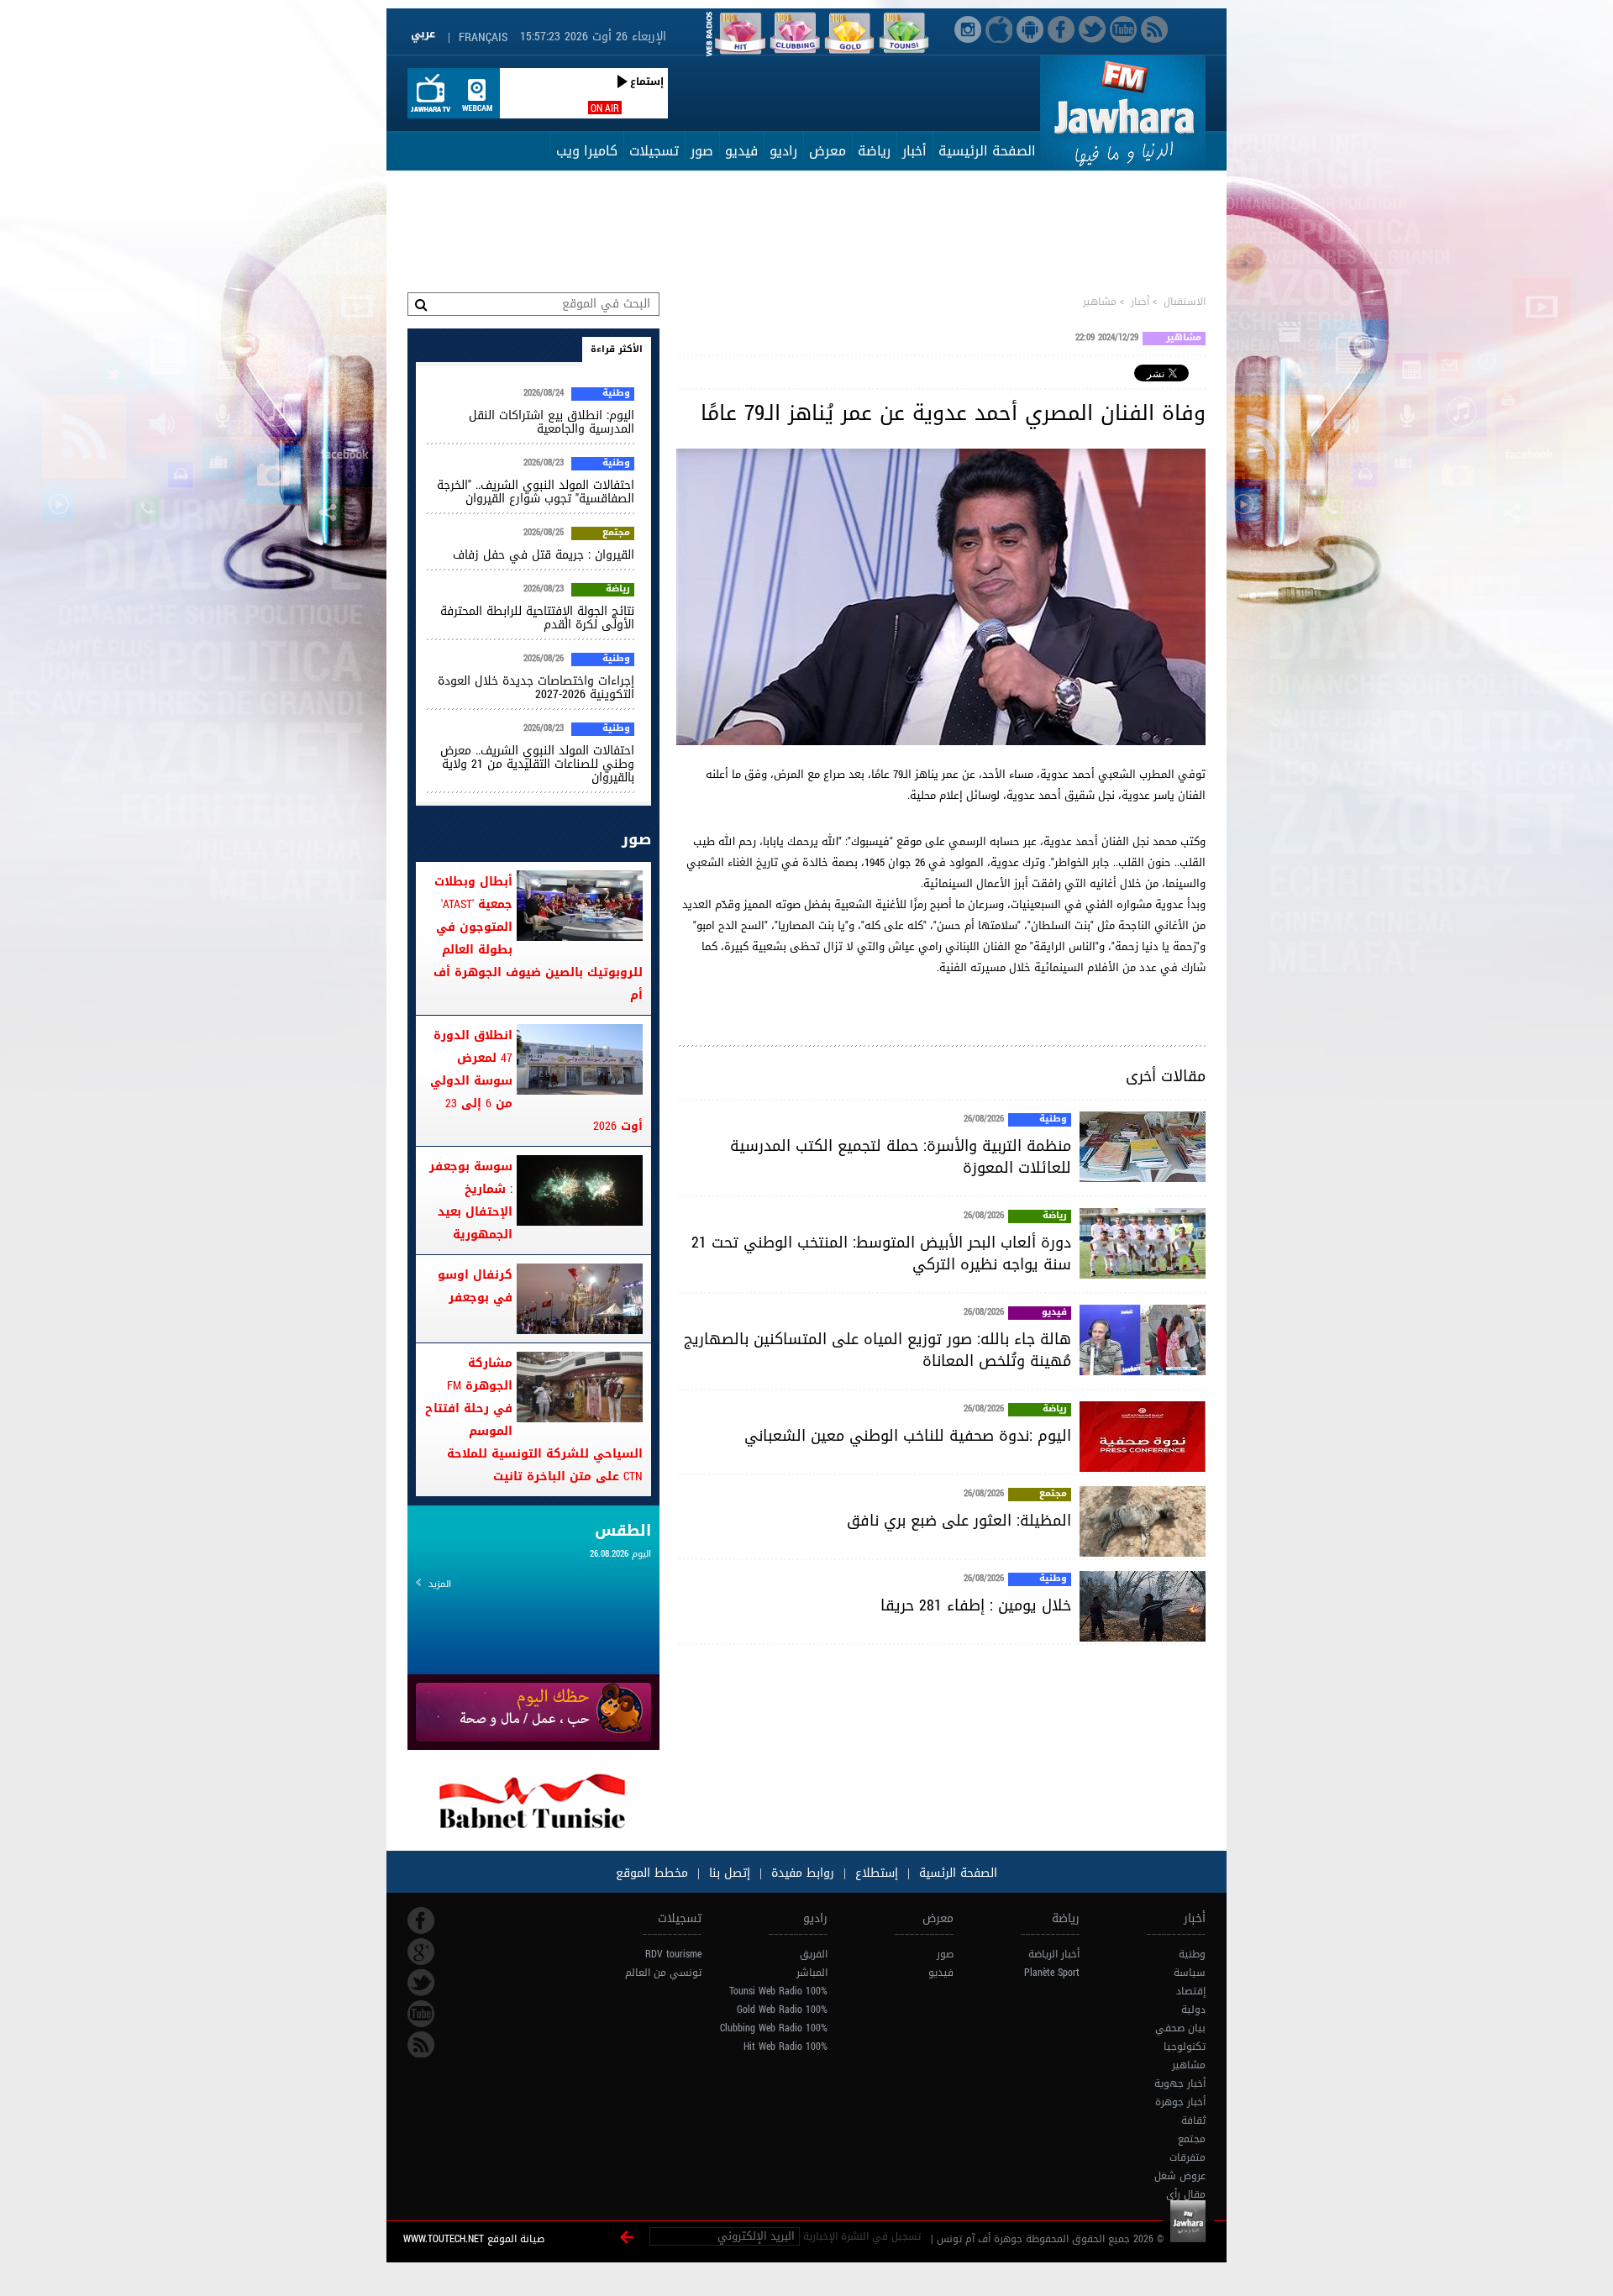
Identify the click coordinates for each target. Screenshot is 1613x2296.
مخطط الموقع (652, 1873)
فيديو (741, 151)
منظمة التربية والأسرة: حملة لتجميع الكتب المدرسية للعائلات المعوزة (901, 1157)
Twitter (421, 1983)
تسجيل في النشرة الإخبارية (862, 2236)
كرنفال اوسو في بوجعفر (475, 1286)
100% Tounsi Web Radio (778, 1991)
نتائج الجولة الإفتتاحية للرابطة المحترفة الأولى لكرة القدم (537, 618)
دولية (1193, 2010)
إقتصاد (1191, 1991)
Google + (421, 1952)
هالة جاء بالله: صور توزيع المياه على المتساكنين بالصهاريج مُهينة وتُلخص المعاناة (877, 1350)
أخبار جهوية (1180, 2083)
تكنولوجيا (1185, 2046)
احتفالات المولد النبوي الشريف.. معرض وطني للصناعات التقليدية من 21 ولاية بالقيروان (537, 764)
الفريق (814, 1954)
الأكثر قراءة (617, 349)
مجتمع (1053, 1495)
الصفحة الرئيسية (987, 151)
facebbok (421, 1920)
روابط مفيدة (803, 1873)
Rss (421, 2045)
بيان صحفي (1180, 2028)
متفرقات (1187, 2157)
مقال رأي (1186, 2194)
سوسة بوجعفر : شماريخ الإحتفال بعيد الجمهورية (471, 1201)
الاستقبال (1185, 302)
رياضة (874, 151)
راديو (783, 151)
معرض (828, 151)
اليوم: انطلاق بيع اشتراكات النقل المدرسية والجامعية (552, 422)
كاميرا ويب (587, 151)
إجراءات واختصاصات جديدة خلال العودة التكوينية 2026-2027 (536, 688)
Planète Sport (1052, 1973)
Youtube (421, 2014)
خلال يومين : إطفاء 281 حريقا (976, 1605)
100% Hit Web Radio (785, 2046)
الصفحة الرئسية (956, 1873)
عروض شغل (1180, 2176)
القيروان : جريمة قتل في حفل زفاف (544, 555)
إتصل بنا (728, 1873)
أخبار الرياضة (1054, 1954)
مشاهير (1100, 302)
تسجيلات (654, 151)
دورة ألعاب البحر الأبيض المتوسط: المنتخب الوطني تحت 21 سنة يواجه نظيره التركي (881, 1253)
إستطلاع (875, 1873)
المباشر (812, 1973)
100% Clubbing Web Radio (774, 2028)
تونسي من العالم (663, 1973)
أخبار (914, 151)
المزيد (440, 1584)
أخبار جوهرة (1180, 2102)
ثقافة (1193, 2120)
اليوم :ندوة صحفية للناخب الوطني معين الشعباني (908, 1436)
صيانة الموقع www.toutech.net (474, 2239)
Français (483, 37)
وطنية (1053, 1120)
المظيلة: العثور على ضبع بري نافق (959, 1521)
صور (702, 151)
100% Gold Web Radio (782, 2010)
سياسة (1190, 1973)
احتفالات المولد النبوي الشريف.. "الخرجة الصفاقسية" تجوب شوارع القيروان (536, 492)
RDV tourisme (673, 1954)
